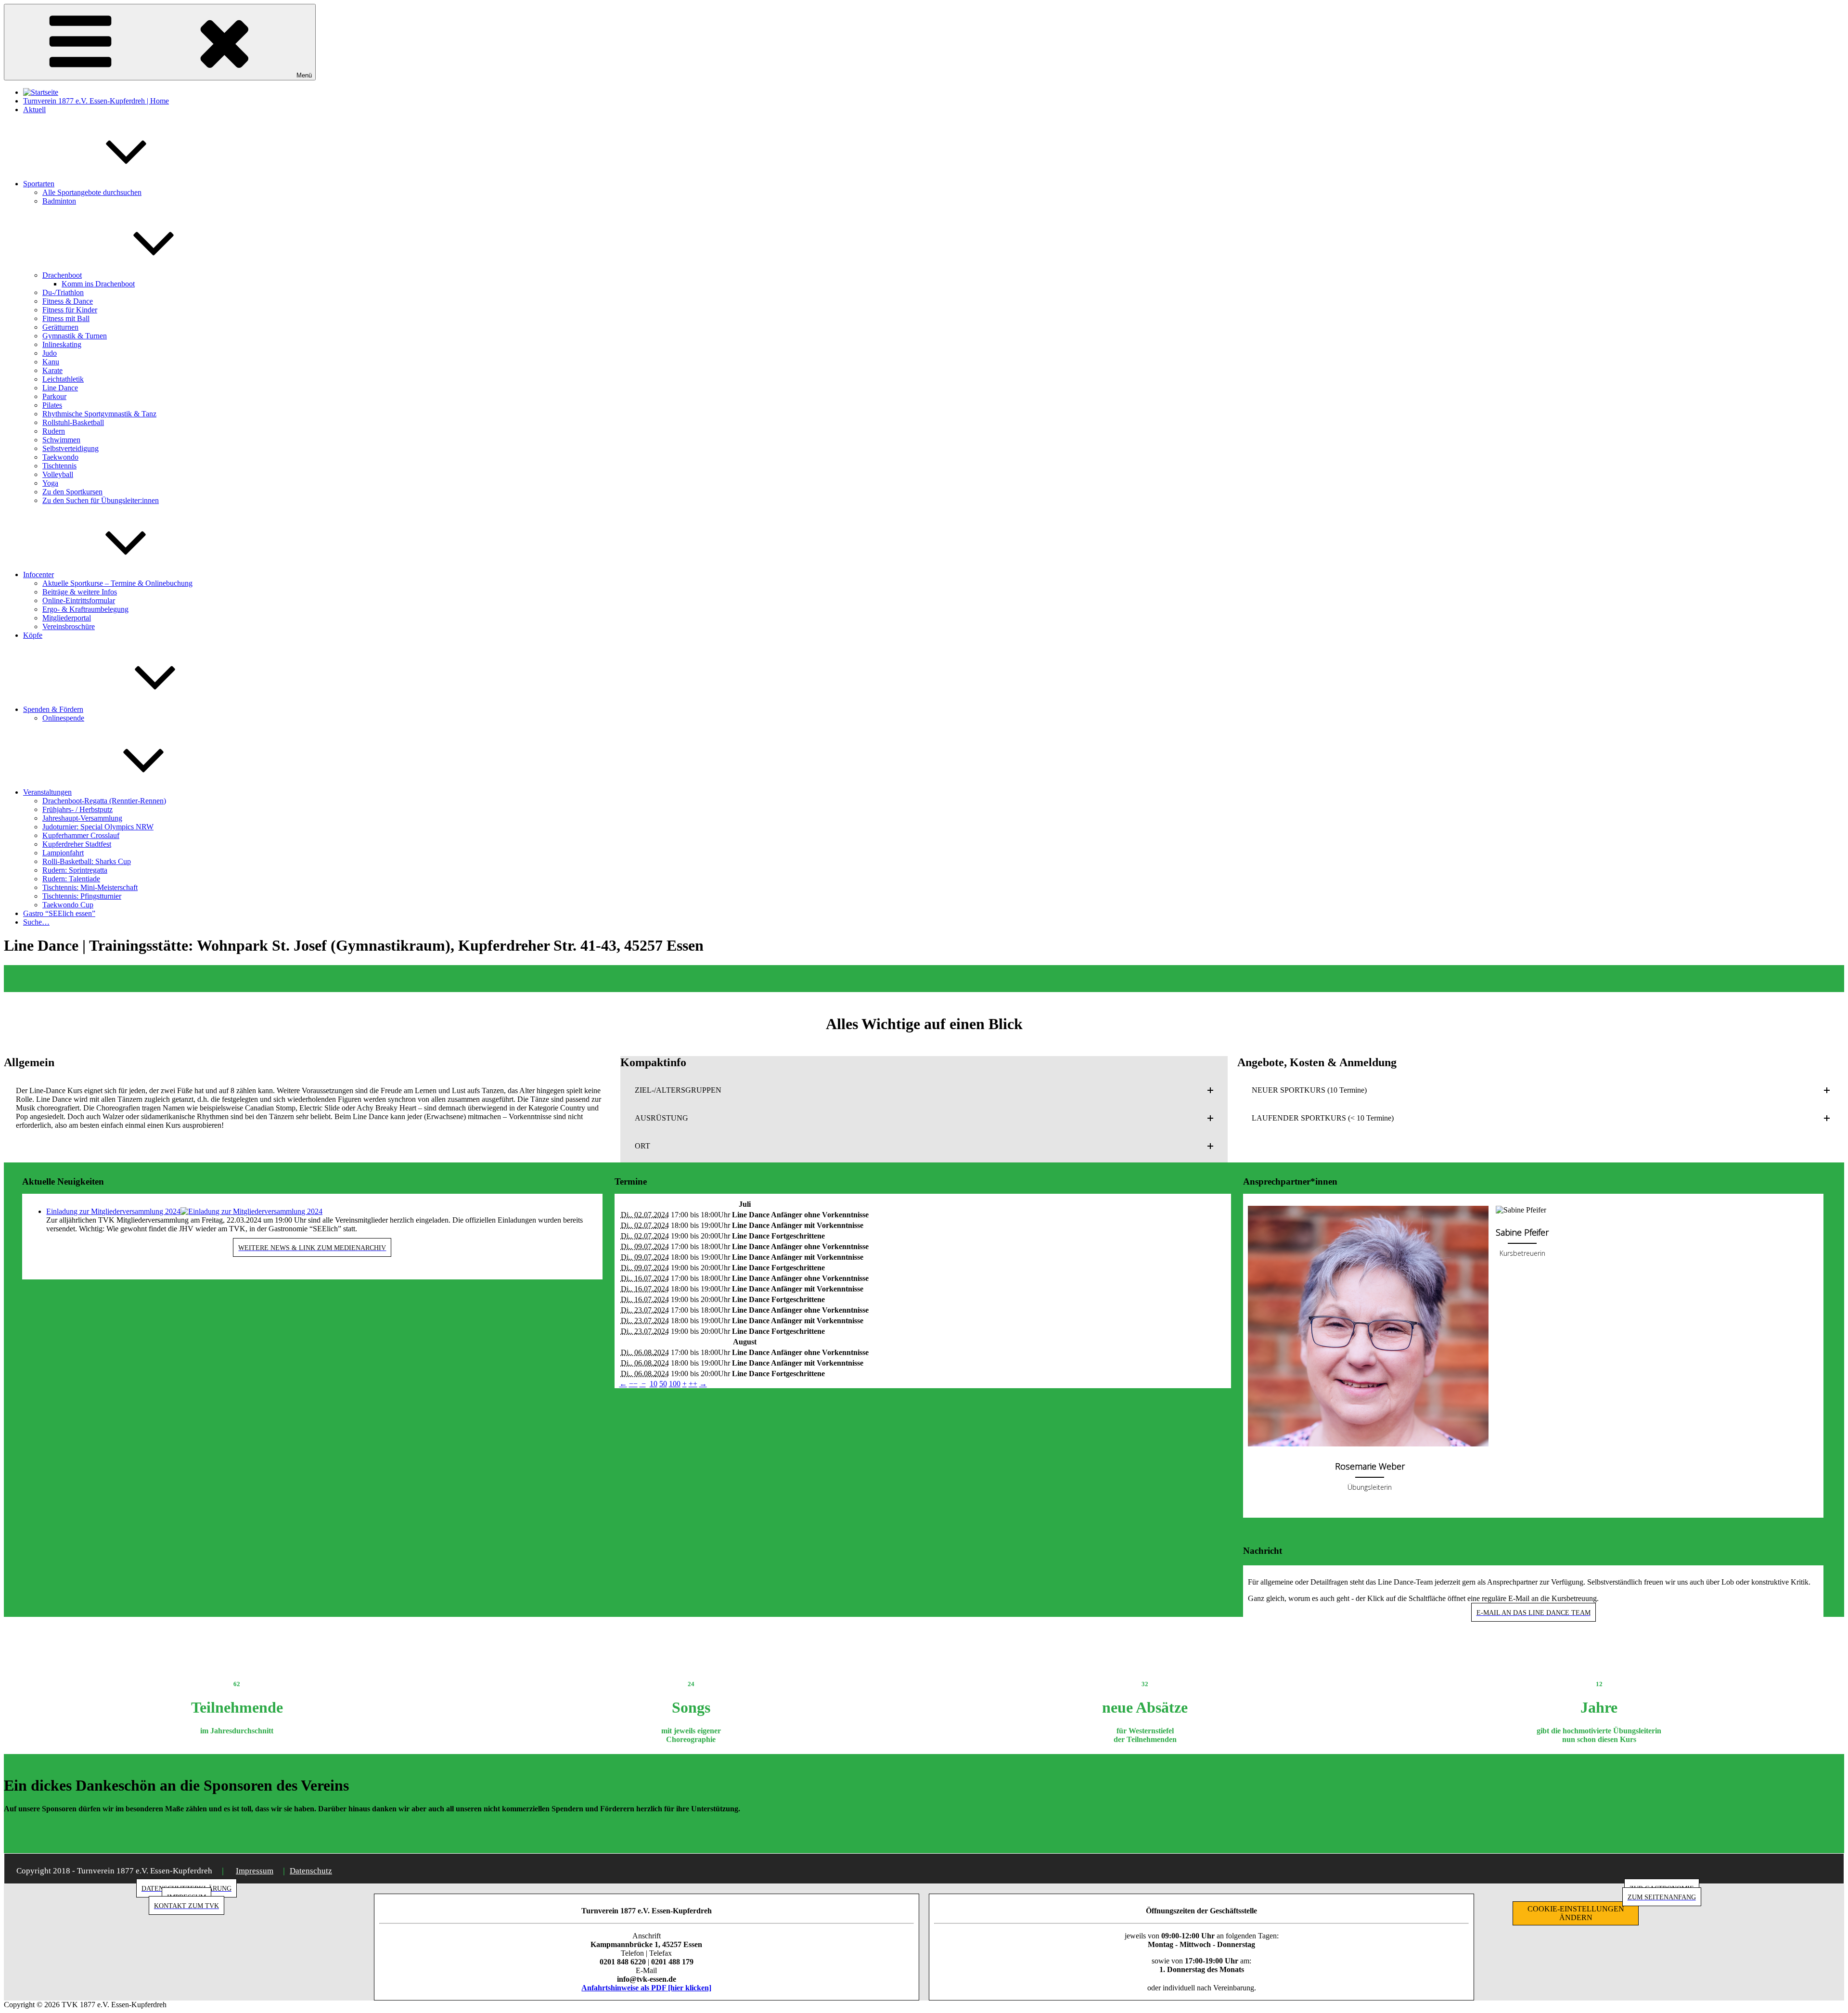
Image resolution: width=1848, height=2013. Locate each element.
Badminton (59, 201)
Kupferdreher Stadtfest (77, 844)
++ (693, 1384)
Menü (304, 75)
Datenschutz (311, 1871)
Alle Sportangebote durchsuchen (92, 192)
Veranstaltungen (47, 792)
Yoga (50, 483)
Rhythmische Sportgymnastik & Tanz (99, 414)
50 (663, 1384)
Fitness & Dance (68, 301)
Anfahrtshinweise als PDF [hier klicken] (646, 1988)
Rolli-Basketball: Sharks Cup (87, 861)
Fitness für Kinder (70, 310)
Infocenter (38, 574)
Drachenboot (62, 275)
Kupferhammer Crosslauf (81, 835)
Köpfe (33, 635)
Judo (50, 353)
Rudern (54, 431)
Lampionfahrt (63, 853)
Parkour (54, 396)
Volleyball (58, 474)
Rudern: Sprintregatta (75, 870)
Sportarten (39, 184)
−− (633, 1384)
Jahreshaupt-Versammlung (82, 818)
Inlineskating (62, 344)
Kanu (51, 362)
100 (675, 1384)
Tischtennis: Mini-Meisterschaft (90, 887)
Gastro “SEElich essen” (59, 913)
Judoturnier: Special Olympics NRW (98, 827)
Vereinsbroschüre (69, 626)
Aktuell (34, 110)
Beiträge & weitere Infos (80, 592)
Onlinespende (63, 718)
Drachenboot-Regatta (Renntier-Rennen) (104, 801)
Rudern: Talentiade (71, 879)
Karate (52, 370)
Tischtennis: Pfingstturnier (82, 896)
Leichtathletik (63, 379)
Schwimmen (61, 440)
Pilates (52, 405)
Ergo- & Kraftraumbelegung (85, 609)
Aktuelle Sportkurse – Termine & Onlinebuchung (117, 583)
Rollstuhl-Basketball (73, 422)
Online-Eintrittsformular (79, 600)
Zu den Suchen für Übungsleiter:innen (101, 500)
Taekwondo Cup (68, 905)
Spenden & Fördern (53, 709)
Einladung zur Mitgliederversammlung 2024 (113, 1211)
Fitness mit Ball (66, 318)
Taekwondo (60, 457)
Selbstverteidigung (71, 448)
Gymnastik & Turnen (75, 336)
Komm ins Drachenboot (98, 284)
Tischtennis (59, 466)
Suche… (36, 922)
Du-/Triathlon (63, 292)
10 (654, 1384)
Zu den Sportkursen (72, 492)
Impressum (255, 1871)
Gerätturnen (60, 327)
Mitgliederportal (67, 618)
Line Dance (60, 388)
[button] (924, 1090)
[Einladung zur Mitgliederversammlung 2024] (251, 1211)
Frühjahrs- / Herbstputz (77, 809)
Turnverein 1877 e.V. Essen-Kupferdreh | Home (96, 101)
